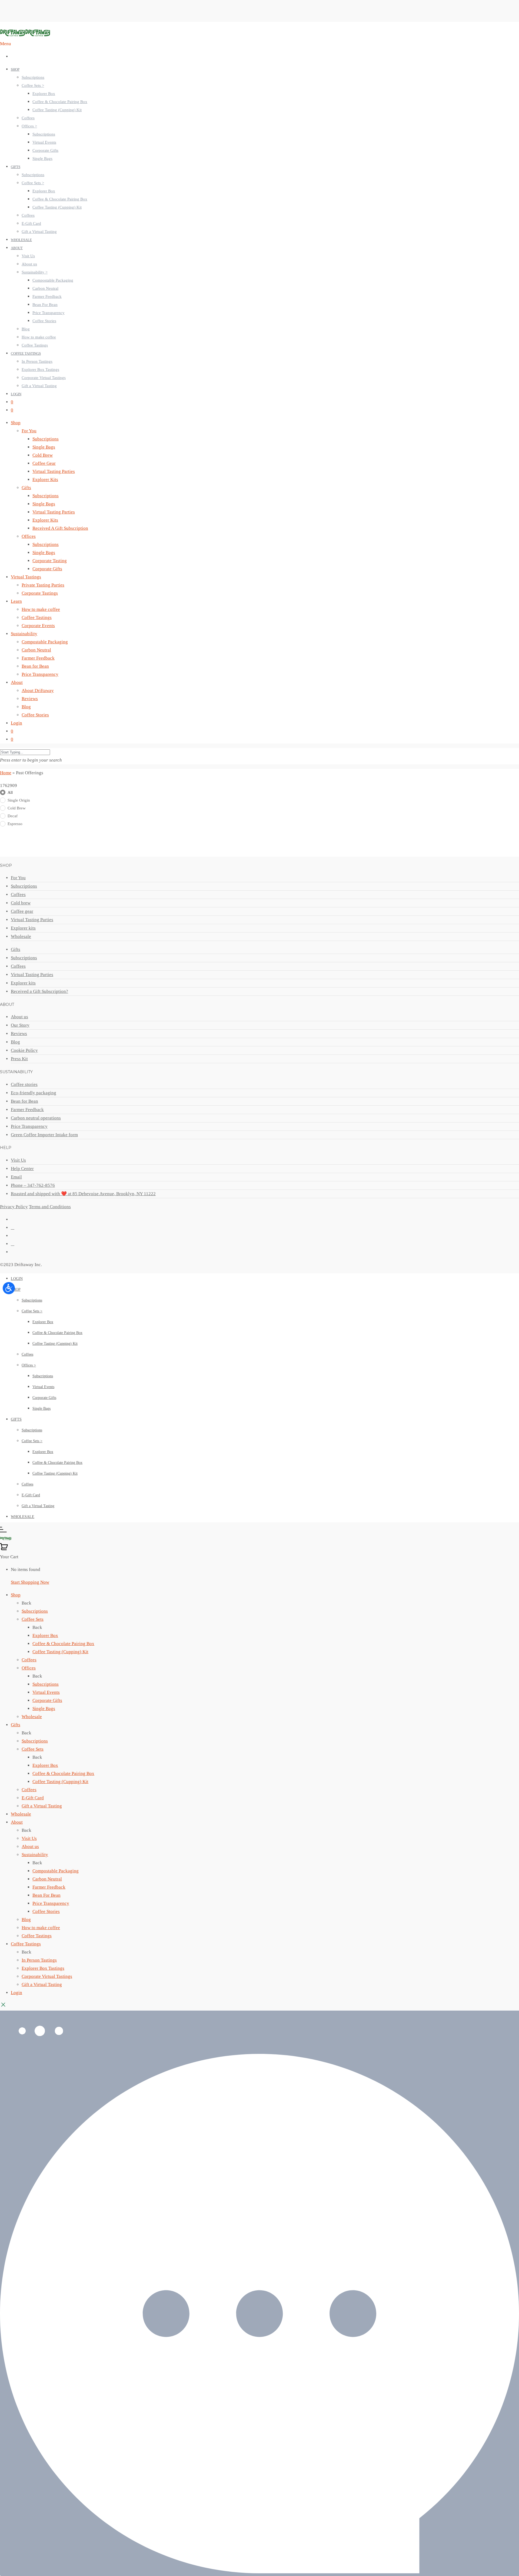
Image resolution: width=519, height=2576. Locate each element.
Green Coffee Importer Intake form (44, 1135)
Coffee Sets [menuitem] (33, 1619)
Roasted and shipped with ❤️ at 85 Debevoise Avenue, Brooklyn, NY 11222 (83, 1194)
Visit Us (28, 256)
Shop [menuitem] (16, 1595)
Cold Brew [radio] (17, 808)
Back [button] (26, 1603)
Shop (16, 423)
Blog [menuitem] (26, 1920)
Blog (26, 329)
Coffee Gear (44, 463)
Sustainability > (35, 272)
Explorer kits (23, 928)
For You (29, 431)
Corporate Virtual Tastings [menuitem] (47, 1976)
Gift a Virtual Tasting (39, 232)
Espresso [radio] (15, 824)
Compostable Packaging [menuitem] (56, 1871)
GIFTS (16, 167)
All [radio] (10, 792)
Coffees (28, 118)
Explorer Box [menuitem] (45, 1635)
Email (16, 1177)
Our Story (20, 1025)
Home (6, 773)
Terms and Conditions (50, 1207)
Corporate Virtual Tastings (44, 378)
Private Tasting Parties (43, 585)
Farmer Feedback (47, 297)
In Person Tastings (37, 361)
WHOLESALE (21, 240)
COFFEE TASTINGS (26, 353)
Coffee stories (24, 1084)
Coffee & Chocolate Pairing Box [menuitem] (63, 1644)
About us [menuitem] (30, 1847)
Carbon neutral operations (36, 1118)
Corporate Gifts (45, 150)
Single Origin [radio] (19, 800)
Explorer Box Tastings (40, 370)
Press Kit (19, 1059)
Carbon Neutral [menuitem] (47, 1879)
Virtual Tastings (26, 577)
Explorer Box (44, 94)
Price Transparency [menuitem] (51, 1903)
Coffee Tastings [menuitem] (37, 1936)
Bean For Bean (45, 305)
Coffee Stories (44, 321)
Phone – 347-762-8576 (33, 1185)
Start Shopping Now (30, 1582)
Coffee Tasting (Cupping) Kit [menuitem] (60, 1652)
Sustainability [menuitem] (35, 1855)
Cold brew (21, 903)
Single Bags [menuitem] (44, 1709)
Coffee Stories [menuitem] (46, 1911)
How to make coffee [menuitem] (41, 1928)
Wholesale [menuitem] (32, 1717)
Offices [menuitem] (29, 1668)
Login (16, 723)
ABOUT (17, 248)
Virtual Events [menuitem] (46, 1692)
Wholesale (21, 936)
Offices (29, 536)
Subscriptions (33, 77)
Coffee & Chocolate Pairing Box (60, 102)
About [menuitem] (17, 1822)
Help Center (22, 1169)
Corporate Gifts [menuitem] (47, 1700)
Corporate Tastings (40, 593)
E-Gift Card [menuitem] (33, 1798)
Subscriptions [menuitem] (35, 1611)
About (17, 682)
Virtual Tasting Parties (54, 471)
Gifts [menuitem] (16, 1725)
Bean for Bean (35, 666)
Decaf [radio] (13, 816)
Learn (16, 601)
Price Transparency (49, 313)
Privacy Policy (14, 1207)
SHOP (15, 69)
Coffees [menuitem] (29, 1660)
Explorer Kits (45, 480)
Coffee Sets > (33, 85)
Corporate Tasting (50, 561)
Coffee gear (22, 911)
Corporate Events (38, 626)
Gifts (26, 488)
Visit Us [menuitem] (29, 1838)
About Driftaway (38, 691)
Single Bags (42, 159)
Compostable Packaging (53, 280)
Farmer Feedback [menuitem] (49, 1887)
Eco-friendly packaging (34, 1093)
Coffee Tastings (35, 345)
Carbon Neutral (45, 288)
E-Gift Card (31, 223)
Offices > (29, 126)
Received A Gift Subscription (60, 528)
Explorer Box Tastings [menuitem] (43, 1968)
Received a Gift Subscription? (39, 991)
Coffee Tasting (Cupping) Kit (57, 110)
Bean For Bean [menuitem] (46, 1895)
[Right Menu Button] (3, 1531)
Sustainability (24, 634)
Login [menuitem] (16, 1993)
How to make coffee (39, 337)
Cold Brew (43, 455)
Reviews (30, 699)
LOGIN (16, 394)
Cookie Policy (24, 1050)
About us (29, 264)
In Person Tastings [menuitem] (39, 1960)
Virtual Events (44, 142)
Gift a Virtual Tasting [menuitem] (42, 1806)
